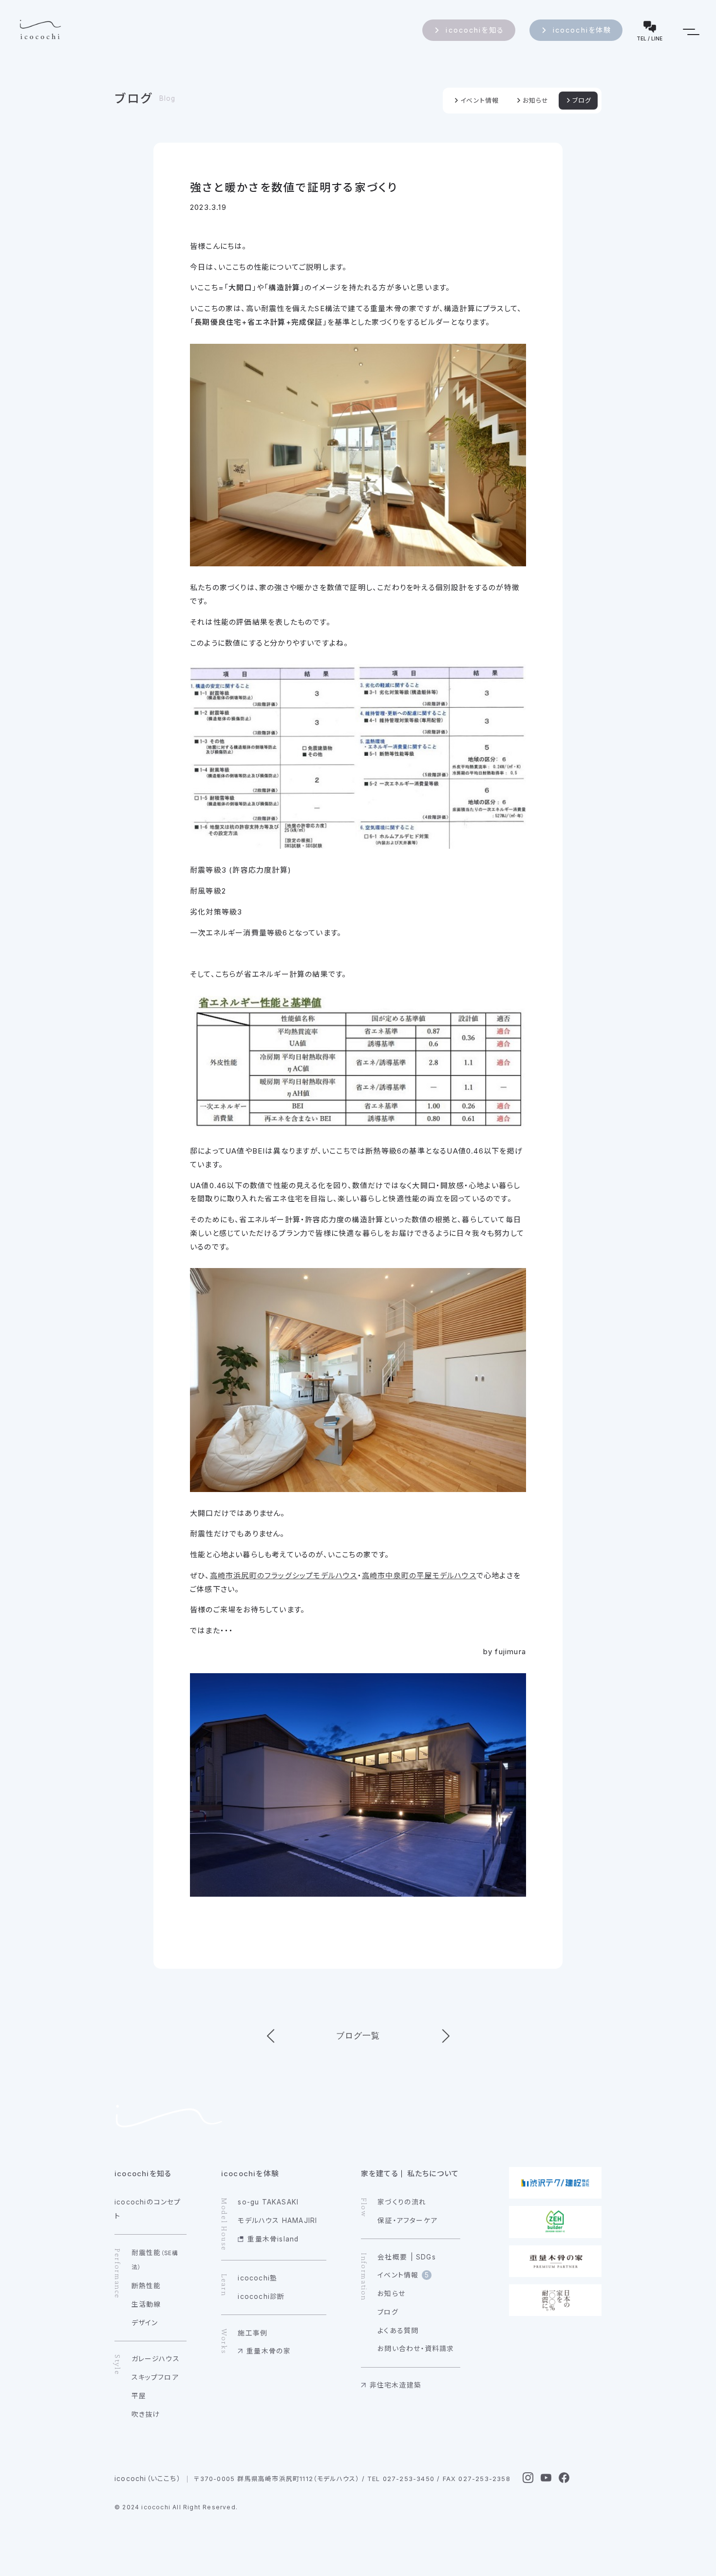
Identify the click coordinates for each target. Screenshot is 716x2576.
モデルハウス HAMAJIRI (277, 2221)
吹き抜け (146, 2414)
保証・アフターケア (407, 2221)
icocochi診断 (261, 2296)
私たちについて (433, 2174)
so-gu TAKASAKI (268, 2202)
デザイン (145, 2323)
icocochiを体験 (582, 30)
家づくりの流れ (402, 2202)
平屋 (139, 2396)
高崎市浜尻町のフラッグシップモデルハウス (284, 1576)
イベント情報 (480, 101)
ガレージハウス (156, 2359)
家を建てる (380, 2174)
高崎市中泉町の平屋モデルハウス (419, 1576)
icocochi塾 (257, 2278)
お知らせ (536, 101)
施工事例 (253, 2333)
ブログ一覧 (358, 2035)
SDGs (426, 2257)
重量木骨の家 (269, 2351)
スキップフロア (155, 2377)
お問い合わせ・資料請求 (416, 2349)
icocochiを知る (475, 30)
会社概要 (392, 2257)
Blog (168, 98)
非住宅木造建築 (396, 2385)
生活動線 (146, 2304)
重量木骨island (273, 2239)
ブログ (134, 98)
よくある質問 (398, 2331)
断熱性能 (146, 2286)
